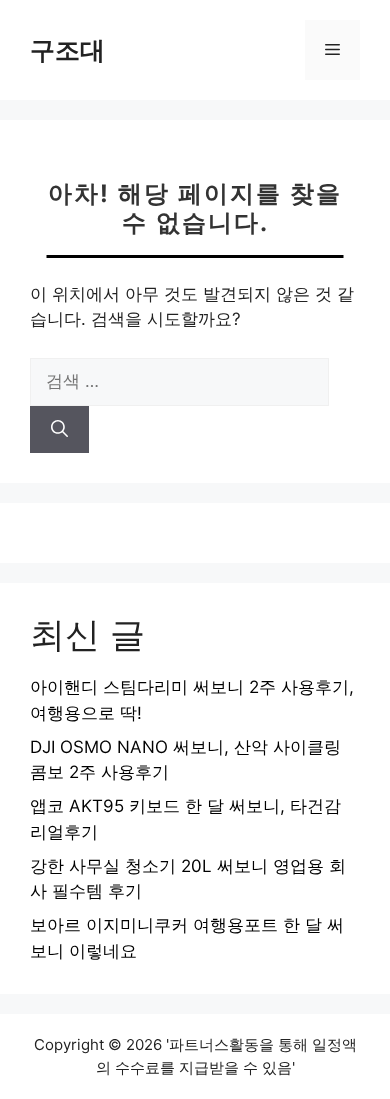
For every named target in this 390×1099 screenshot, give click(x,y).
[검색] (59, 430)
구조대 (67, 50)
